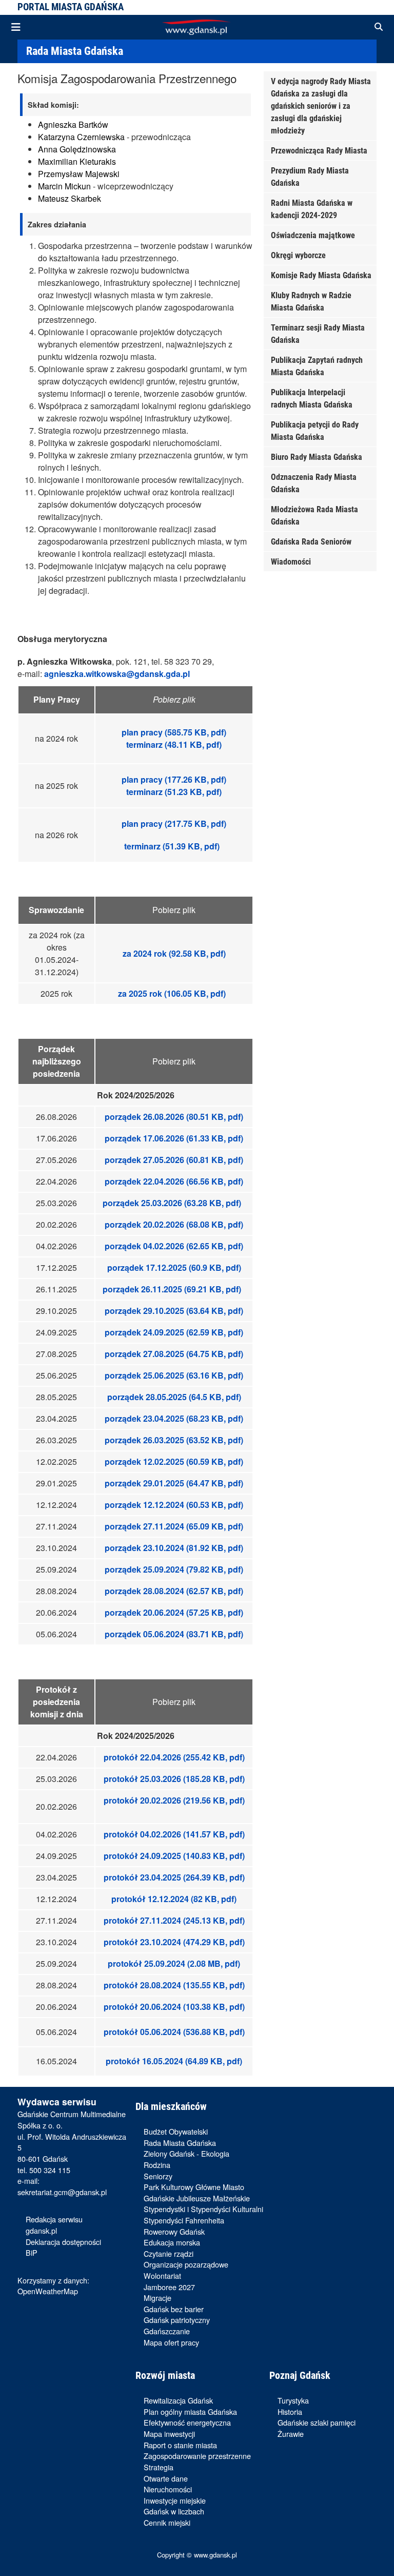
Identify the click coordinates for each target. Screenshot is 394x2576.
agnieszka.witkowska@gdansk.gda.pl (117, 674)
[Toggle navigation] (16, 27)
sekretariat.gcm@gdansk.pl (62, 2192)
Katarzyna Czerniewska (81, 137)
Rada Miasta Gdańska (75, 51)
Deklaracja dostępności (63, 2242)
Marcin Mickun (64, 186)
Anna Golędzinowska (77, 149)
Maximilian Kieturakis (77, 161)
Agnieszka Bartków (73, 124)
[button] (379, 27)
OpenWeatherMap (48, 2291)
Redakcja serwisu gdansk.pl (54, 2225)
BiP (32, 2252)
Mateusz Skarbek (70, 198)
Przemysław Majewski (79, 174)
